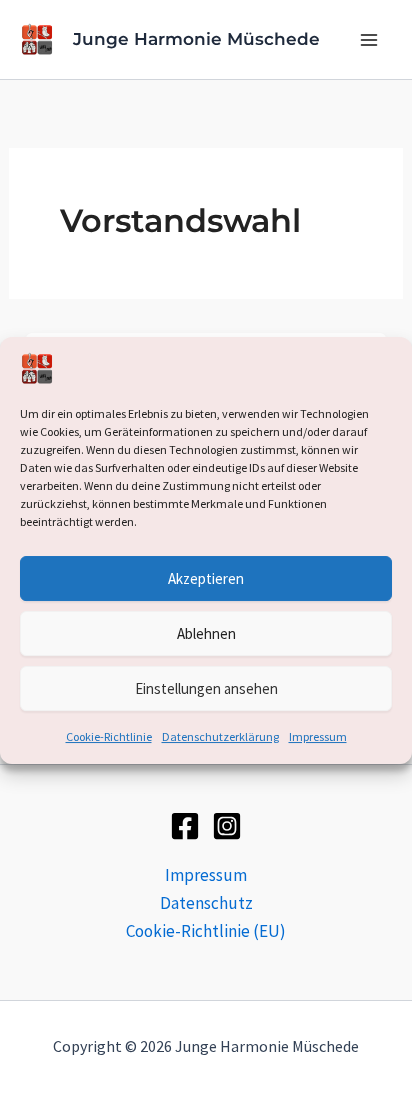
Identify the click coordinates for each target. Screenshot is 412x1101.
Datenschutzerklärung (220, 736)
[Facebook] (185, 826)
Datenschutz (206, 903)
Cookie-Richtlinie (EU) (206, 931)
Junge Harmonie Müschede (196, 39)
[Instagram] (227, 826)
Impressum (318, 736)
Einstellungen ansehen (206, 688)
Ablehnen (206, 633)
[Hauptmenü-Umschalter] (370, 40)
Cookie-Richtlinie (109, 736)
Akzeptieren (206, 578)
